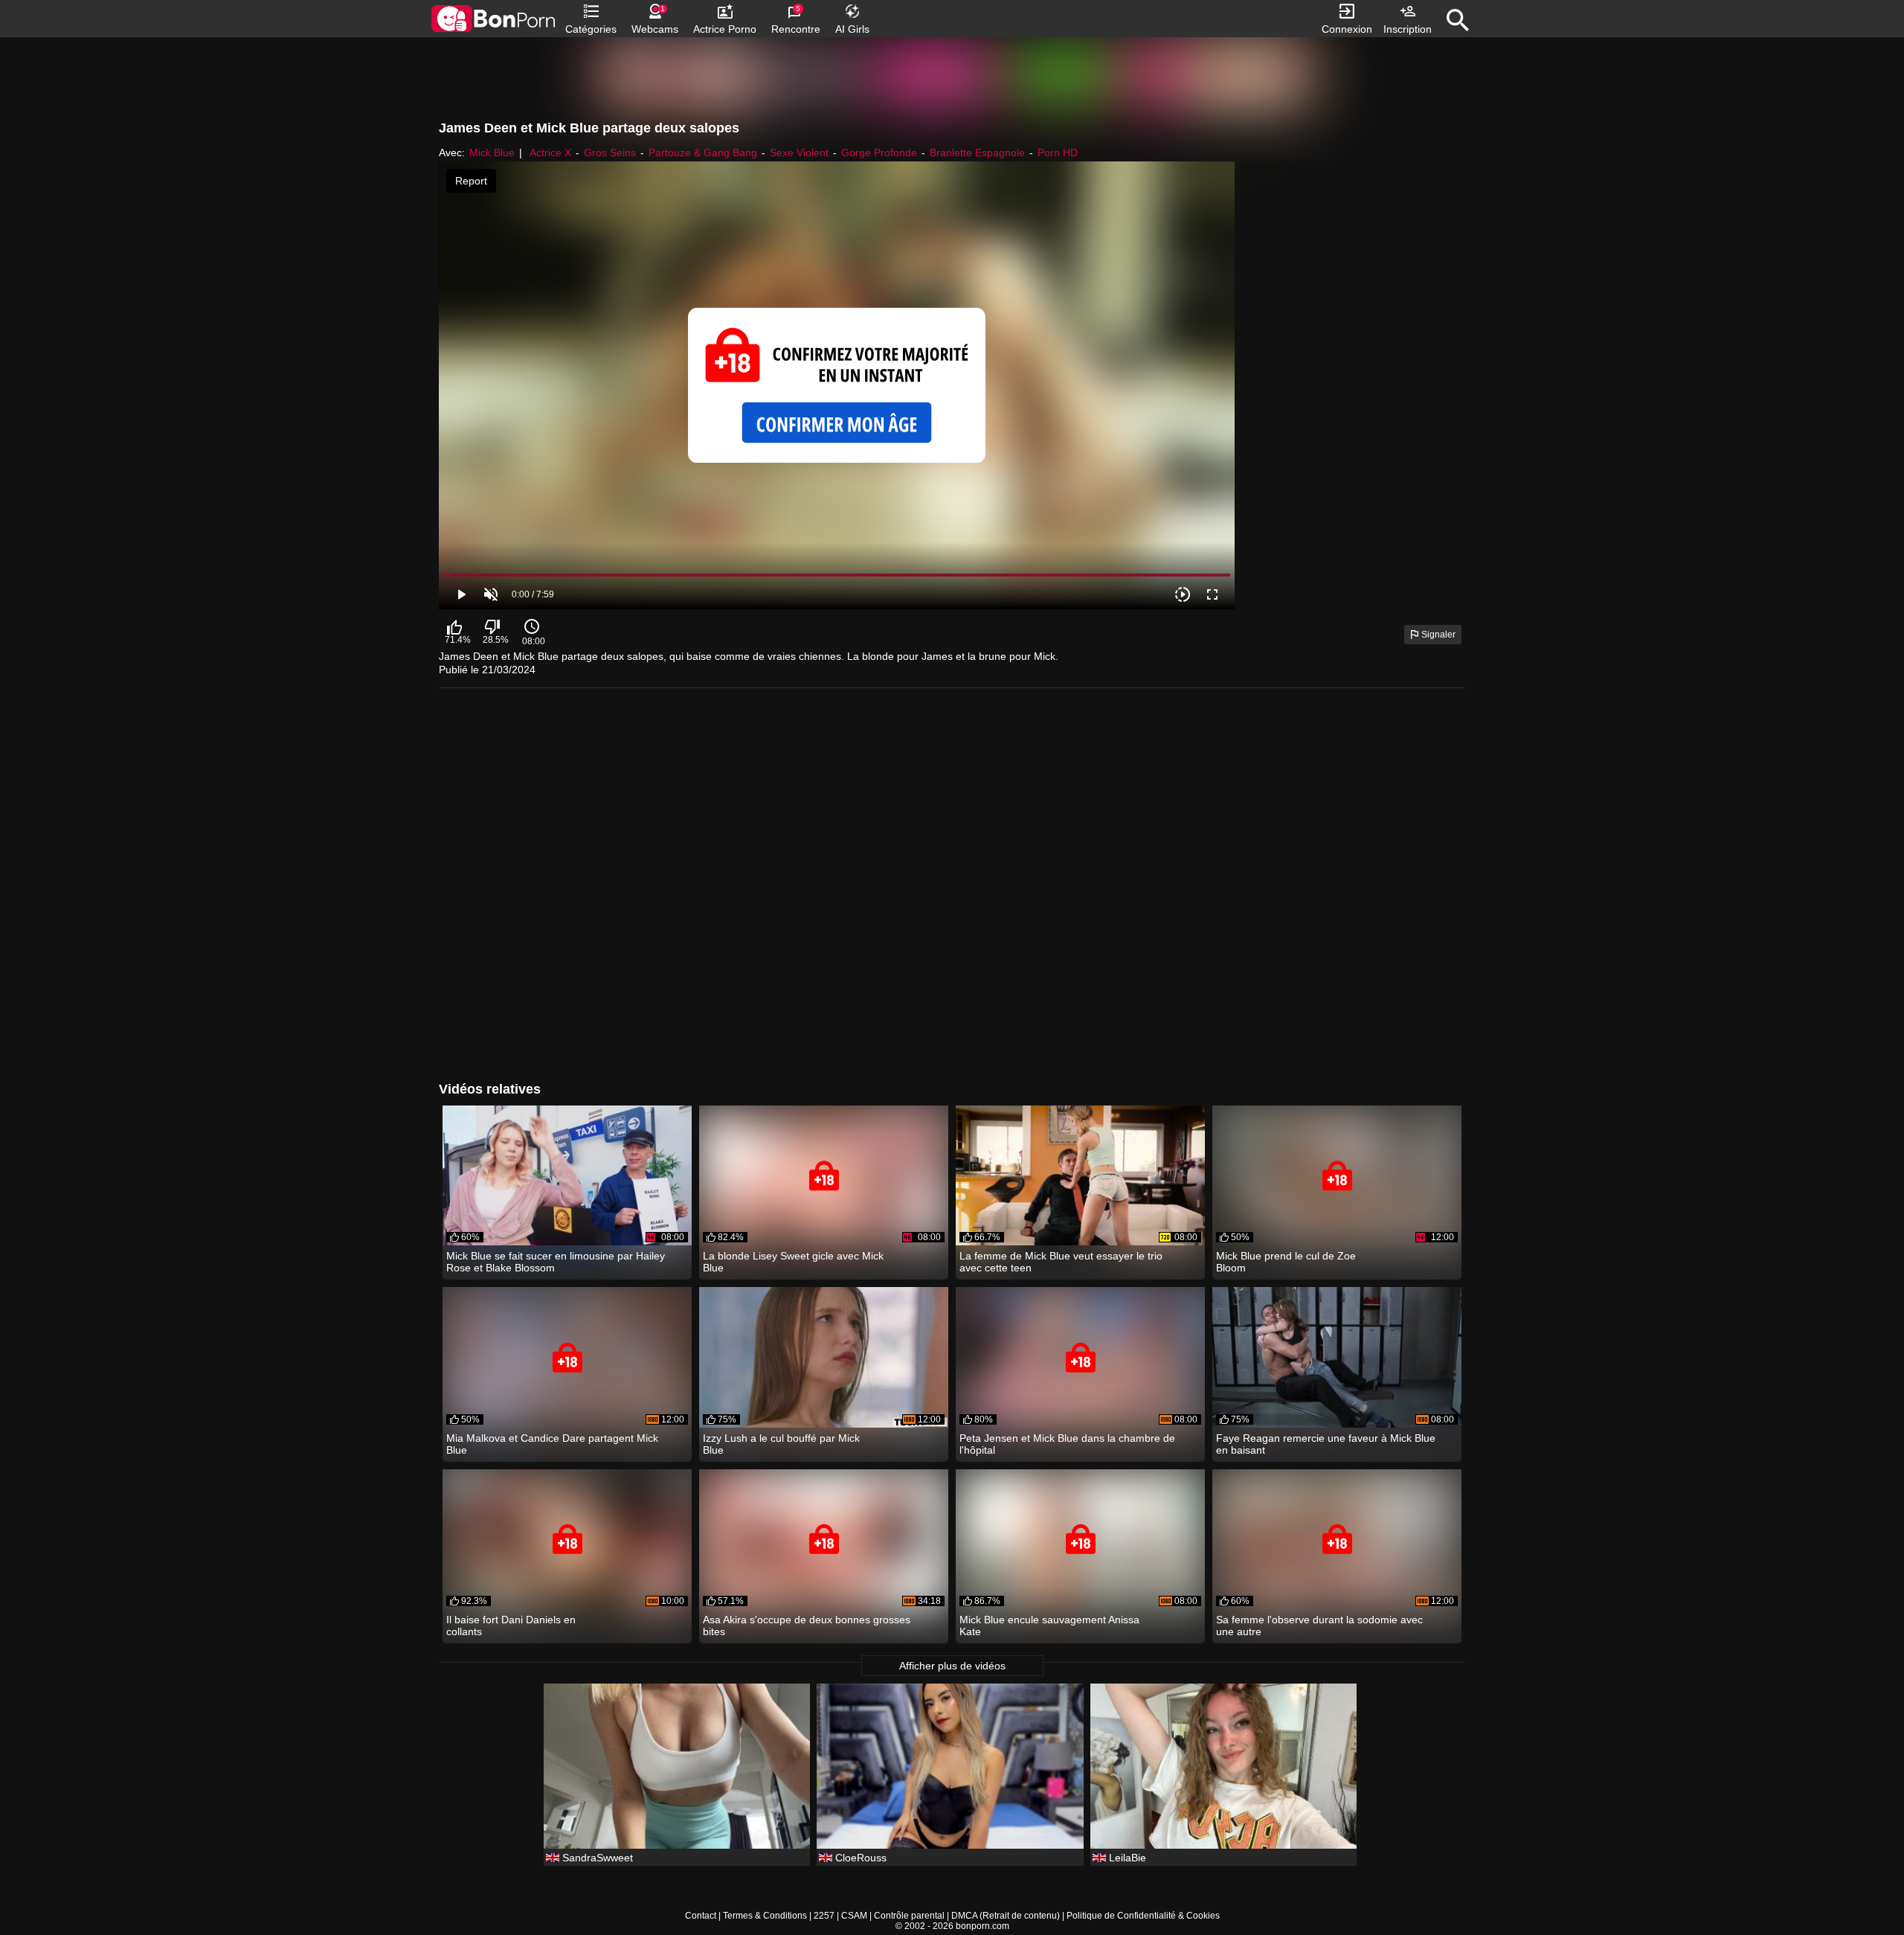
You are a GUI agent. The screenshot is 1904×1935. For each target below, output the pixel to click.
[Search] (1458, 20)
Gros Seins (610, 153)
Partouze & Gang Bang (703, 153)
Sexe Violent (799, 153)
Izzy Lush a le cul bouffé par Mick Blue (781, 1444)
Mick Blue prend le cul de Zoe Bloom (1286, 1262)
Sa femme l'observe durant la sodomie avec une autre (1319, 1626)
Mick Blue (492, 153)
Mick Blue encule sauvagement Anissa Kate (1049, 1626)
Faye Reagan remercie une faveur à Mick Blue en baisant (1326, 1444)
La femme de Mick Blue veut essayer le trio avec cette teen (1061, 1262)
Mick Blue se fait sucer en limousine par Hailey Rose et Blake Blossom (556, 1262)
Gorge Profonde (879, 153)
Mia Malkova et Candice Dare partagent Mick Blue (552, 1444)
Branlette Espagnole (977, 153)
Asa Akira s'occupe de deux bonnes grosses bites (807, 1626)
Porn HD (1058, 153)
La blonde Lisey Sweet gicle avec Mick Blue (793, 1262)
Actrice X (550, 153)
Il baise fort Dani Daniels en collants (511, 1626)
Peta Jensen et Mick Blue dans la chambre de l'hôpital (1067, 1444)
